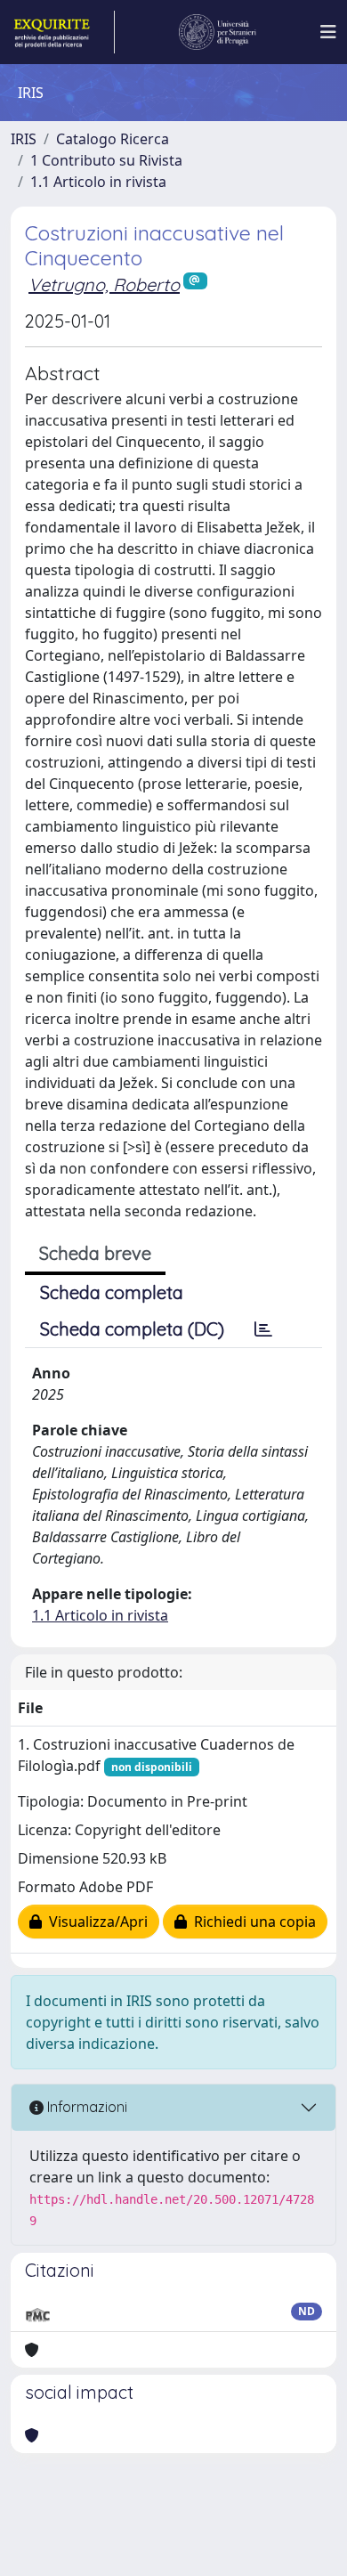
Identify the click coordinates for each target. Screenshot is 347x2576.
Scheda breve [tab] (95, 1253)
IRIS (24, 139)
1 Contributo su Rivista (106, 160)
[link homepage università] (218, 32)
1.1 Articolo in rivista (98, 182)
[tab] (263, 1329)
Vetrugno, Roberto (104, 284)
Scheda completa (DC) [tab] (132, 1329)
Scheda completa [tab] (112, 1292)
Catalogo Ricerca (113, 139)
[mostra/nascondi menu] (328, 32)
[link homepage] (63, 32)
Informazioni (85, 2107)
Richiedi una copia (251, 1922)
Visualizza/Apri (95, 1922)
